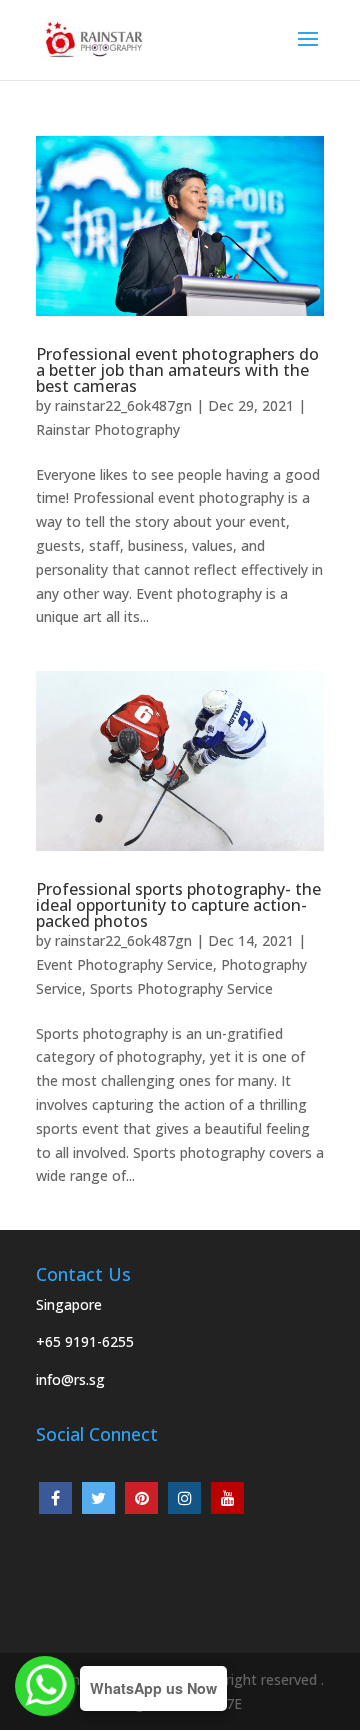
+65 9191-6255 (85, 1341)
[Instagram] (184, 1498)
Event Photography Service (124, 964)
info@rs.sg (70, 1379)
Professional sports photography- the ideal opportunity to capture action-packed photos (178, 905)
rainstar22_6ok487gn (123, 405)
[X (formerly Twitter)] (98, 1498)
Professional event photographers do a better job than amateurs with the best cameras (177, 370)
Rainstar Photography (108, 429)
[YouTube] (227, 1498)
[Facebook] (55, 1498)
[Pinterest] (141, 1498)
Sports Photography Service (181, 988)
